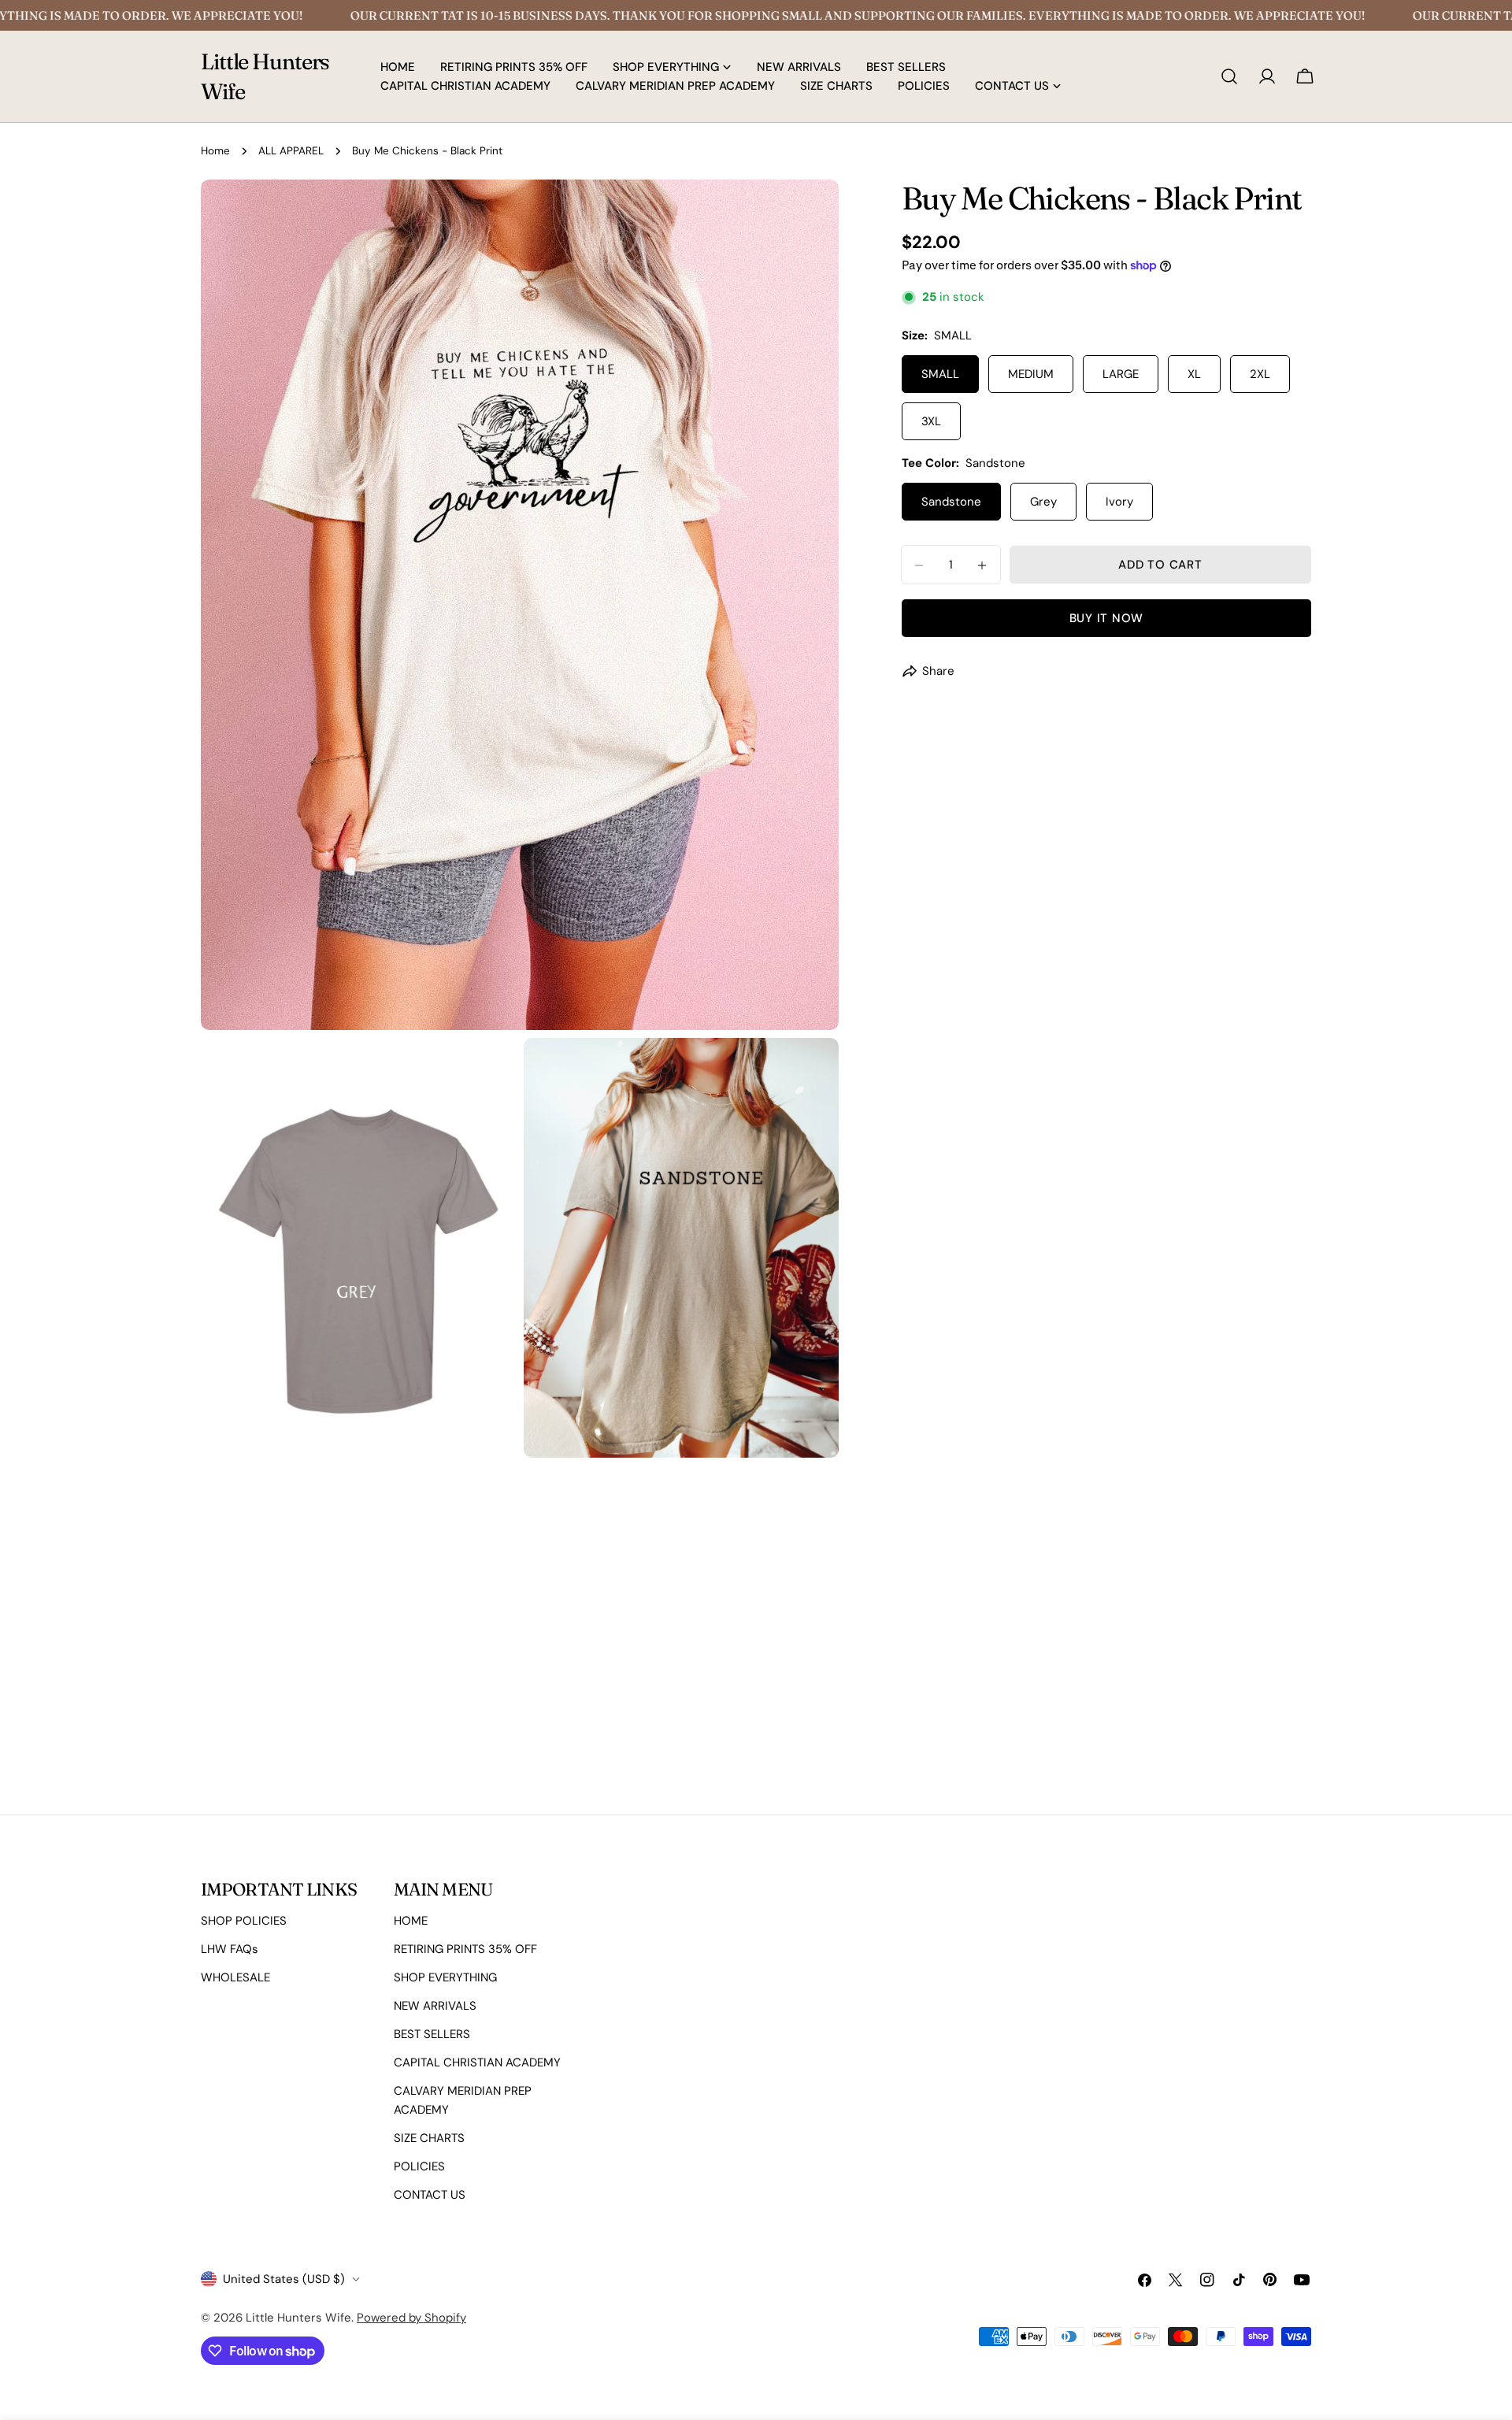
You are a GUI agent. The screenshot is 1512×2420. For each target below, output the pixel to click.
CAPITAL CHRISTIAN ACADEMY (477, 2062)
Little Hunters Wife (265, 76)
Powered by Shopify (411, 2318)
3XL (931, 422)
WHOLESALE (235, 1977)
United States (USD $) (284, 2279)
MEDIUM (1031, 375)
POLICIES (419, 2166)
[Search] (1229, 76)
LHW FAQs (230, 1949)
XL (1194, 375)
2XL (1260, 375)
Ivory (1119, 502)
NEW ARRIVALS (435, 2006)
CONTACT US (430, 2195)
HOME (411, 1921)
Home (215, 151)
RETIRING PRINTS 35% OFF (465, 1949)
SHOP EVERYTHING (445, 1977)
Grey (1043, 502)
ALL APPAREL (291, 151)
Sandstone (951, 502)
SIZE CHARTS (429, 2138)
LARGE (1121, 375)
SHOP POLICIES (244, 1921)
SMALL (940, 375)
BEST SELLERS (432, 2034)
